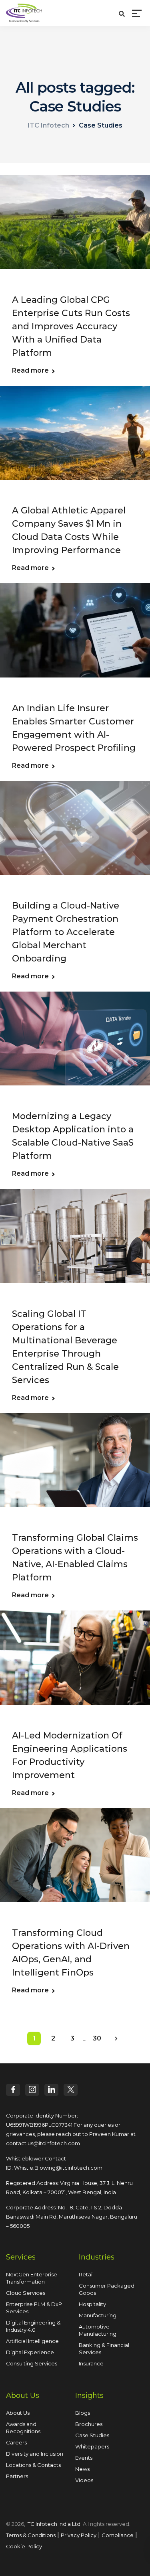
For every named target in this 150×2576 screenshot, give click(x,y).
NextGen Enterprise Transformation (32, 2278)
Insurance (91, 2363)
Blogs (83, 2413)
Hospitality (92, 2304)
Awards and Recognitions (23, 2428)
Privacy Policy (79, 2535)
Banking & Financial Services (104, 2349)
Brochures (89, 2424)
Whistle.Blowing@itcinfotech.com (58, 2168)
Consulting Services (32, 2363)
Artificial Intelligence (32, 2341)
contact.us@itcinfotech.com (43, 2143)
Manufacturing (98, 2315)
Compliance (118, 2535)
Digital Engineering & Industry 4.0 (33, 2326)
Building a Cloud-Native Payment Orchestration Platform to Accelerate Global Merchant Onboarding (66, 932)
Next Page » (116, 2038)
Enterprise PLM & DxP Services (34, 2308)
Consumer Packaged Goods (107, 2289)
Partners (17, 2476)
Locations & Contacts (33, 2465)
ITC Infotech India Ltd (53, 2524)
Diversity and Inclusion (35, 2454)
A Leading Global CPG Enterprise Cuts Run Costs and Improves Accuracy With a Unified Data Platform (71, 326)
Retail (86, 2274)
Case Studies (92, 2435)
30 (97, 2038)
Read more (30, 371)
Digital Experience (30, 2352)
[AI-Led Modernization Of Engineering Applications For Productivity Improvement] (75, 1663)
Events (84, 2458)
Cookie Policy (24, 2546)
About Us (18, 2413)
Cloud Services (26, 2293)
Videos (84, 2480)
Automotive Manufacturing (98, 2330)
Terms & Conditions (31, 2535)
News (82, 2469)
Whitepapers (92, 2446)
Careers (16, 2442)
